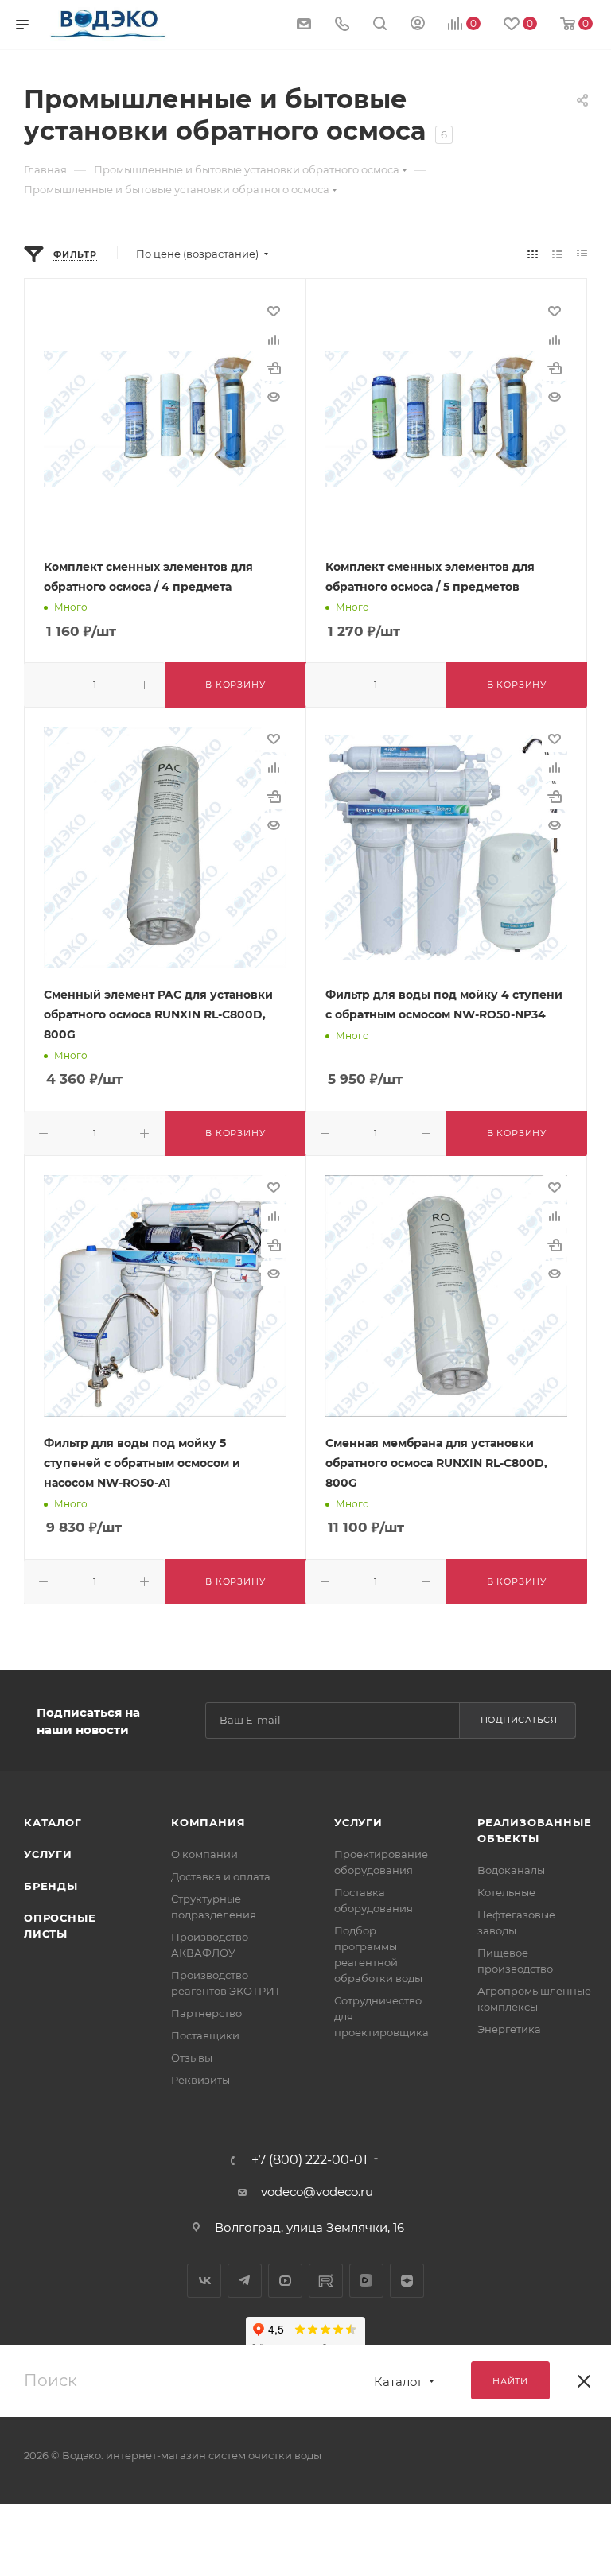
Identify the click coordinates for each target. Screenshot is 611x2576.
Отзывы (192, 2058)
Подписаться (519, 1720)
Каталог (53, 1822)
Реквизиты (200, 2080)
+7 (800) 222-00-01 (309, 2160)
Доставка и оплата (221, 1876)
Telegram (245, 2281)
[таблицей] (582, 254)
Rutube (326, 2281)
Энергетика (509, 2029)
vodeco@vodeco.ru (317, 2192)
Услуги (48, 1854)
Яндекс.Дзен (407, 2281)
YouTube (285, 2281)
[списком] (557, 254)
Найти (510, 2381)
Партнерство (206, 2013)
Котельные (506, 1892)
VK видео (366, 2281)
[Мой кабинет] (418, 25)
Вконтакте (204, 2281)
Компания (208, 1822)
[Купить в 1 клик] (274, 368)
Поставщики (205, 2035)
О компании (204, 1854)
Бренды (51, 1886)
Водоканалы (511, 1870)
